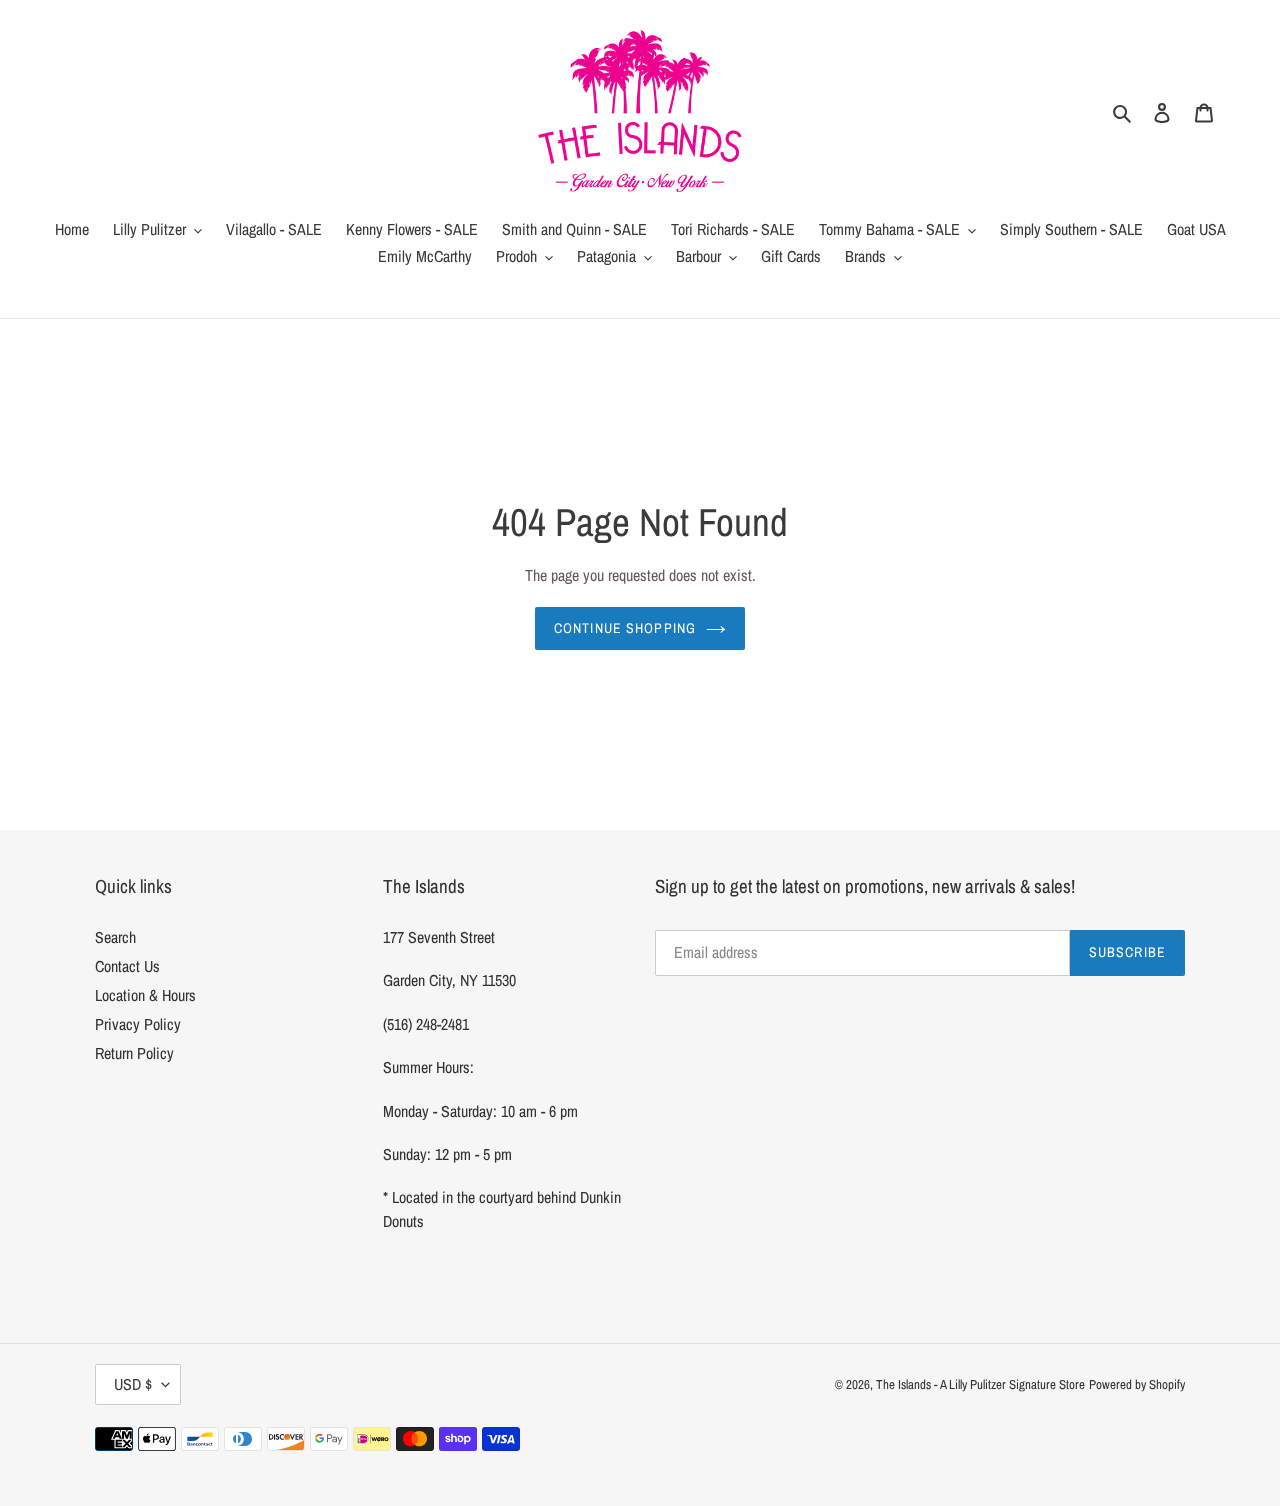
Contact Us (127, 966)
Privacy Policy (138, 1024)
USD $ (133, 1384)
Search (115, 937)
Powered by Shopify (1137, 1384)
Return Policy (134, 1053)
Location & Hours (145, 995)
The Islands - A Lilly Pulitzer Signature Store (980, 1384)
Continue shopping (625, 628)
